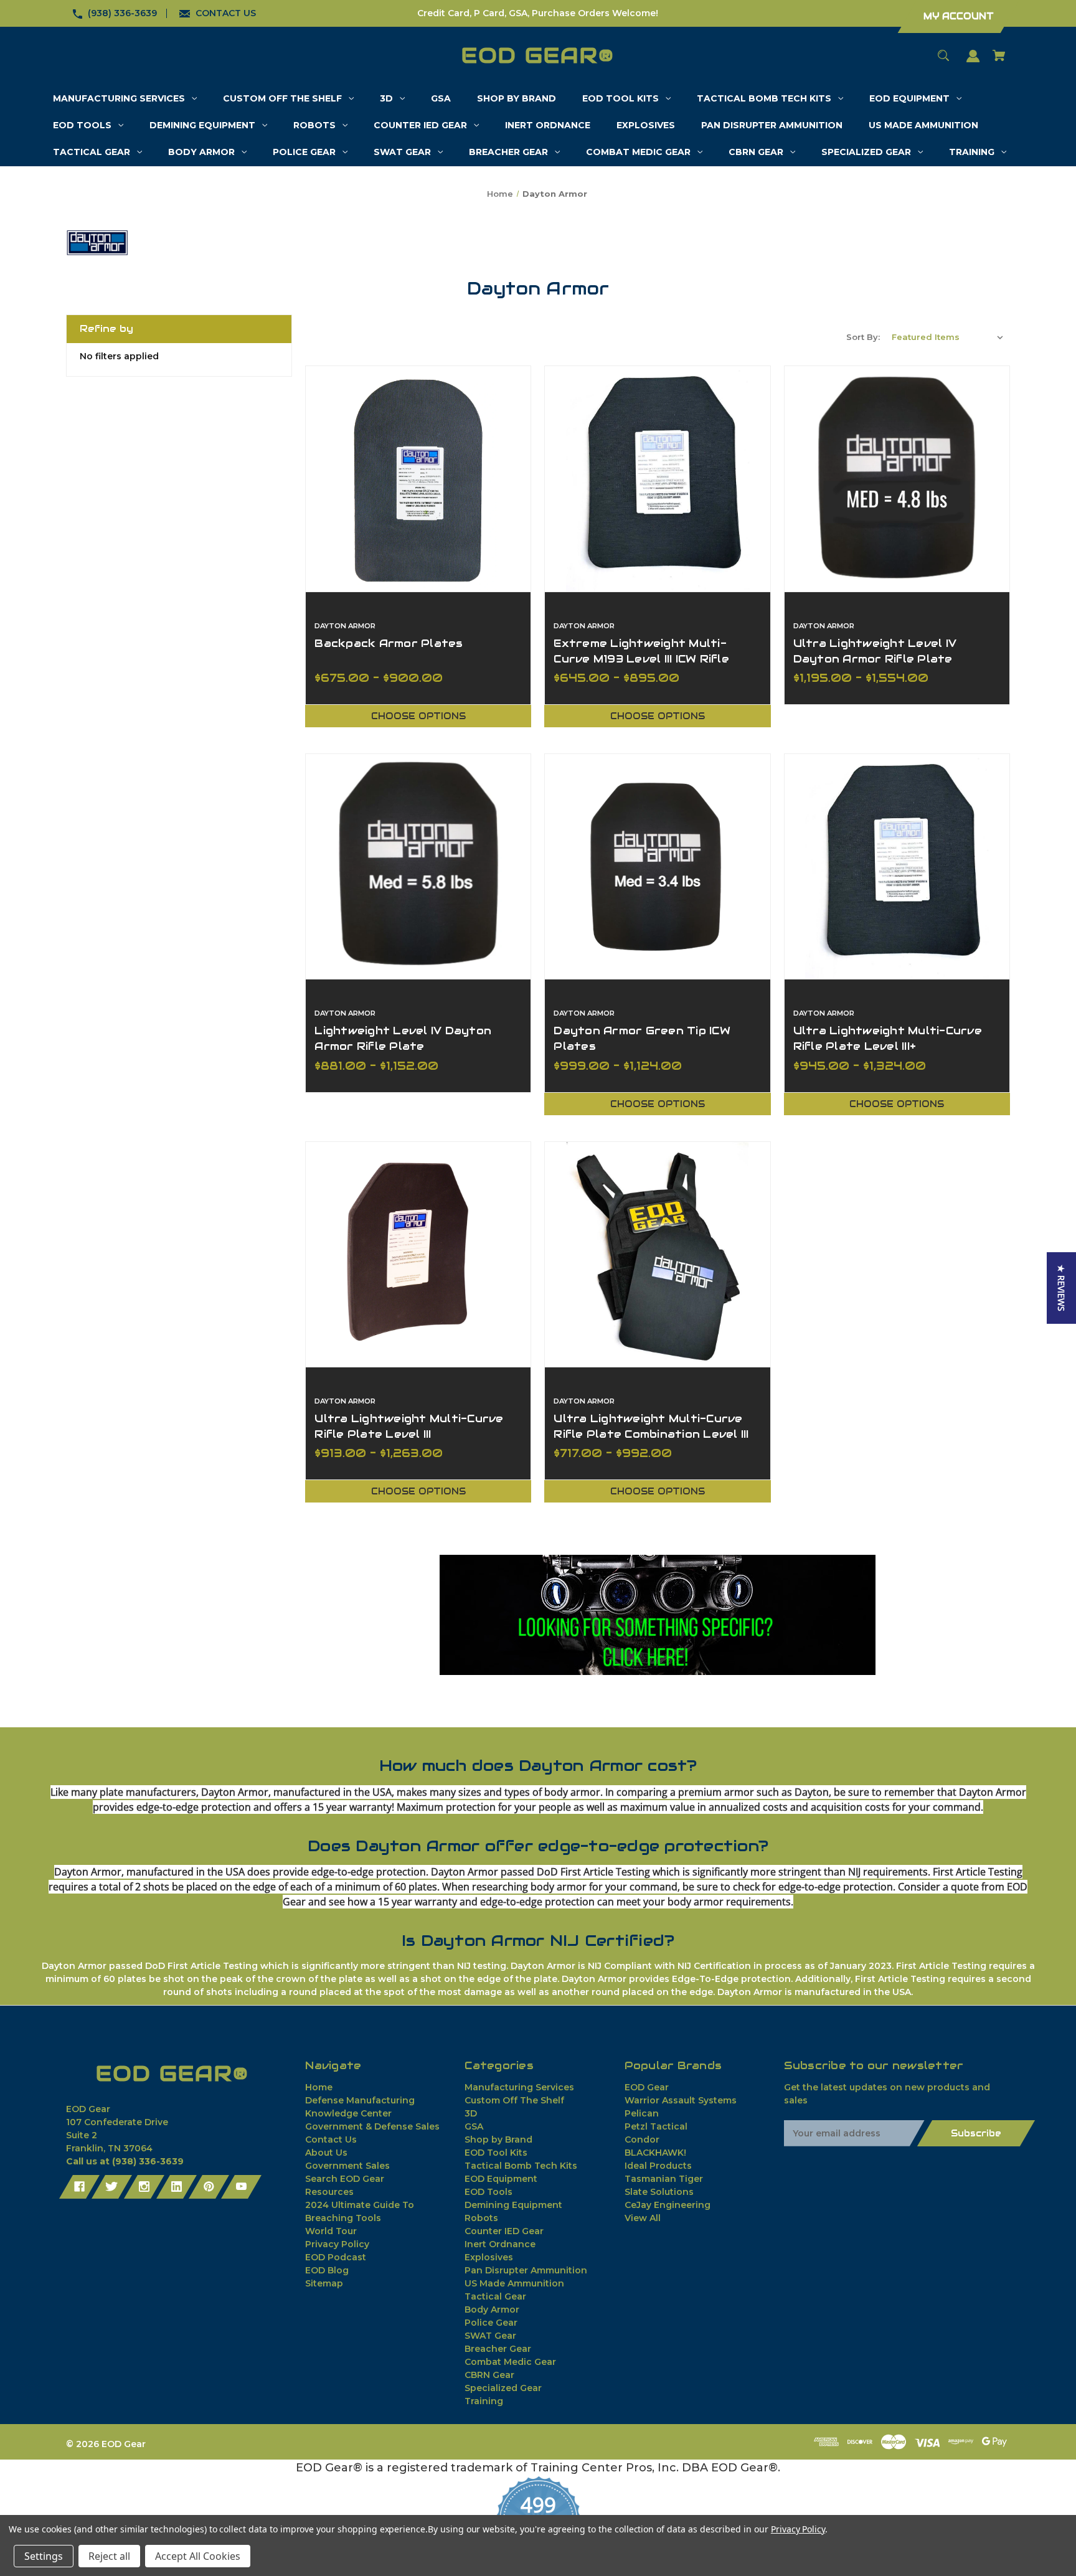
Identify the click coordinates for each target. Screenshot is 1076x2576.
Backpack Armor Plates (389, 643)
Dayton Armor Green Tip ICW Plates (642, 1038)
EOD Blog (327, 2270)
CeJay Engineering (668, 2205)
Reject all (109, 2556)
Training (484, 2401)
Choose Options (418, 716)
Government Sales (347, 2166)
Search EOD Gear (345, 2179)
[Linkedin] (177, 2187)
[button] (658, 1615)
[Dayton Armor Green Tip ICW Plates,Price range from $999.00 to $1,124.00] (657, 866)
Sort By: (863, 337)
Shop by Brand (498, 2140)
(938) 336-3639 (122, 13)
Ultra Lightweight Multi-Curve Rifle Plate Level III (409, 1426)
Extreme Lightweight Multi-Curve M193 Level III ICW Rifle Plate (641, 659)
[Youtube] (241, 2187)
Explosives (489, 2257)
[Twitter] (112, 2187)
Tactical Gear (495, 2296)
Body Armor (492, 2309)
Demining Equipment (513, 2205)
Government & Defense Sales (372, 2126)
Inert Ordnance (500, 2244)
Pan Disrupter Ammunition (526, 2270)
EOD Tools (488, 2192)
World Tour (331, 2231)
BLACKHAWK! (655, 2153)
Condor (642, 2140)
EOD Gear (647, 2087)
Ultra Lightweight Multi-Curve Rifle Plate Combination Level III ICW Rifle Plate (651, 1434)
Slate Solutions (659, 2192)
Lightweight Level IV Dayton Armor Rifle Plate (403, 1038)
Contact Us (331, 2140)
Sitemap (324, 2283)
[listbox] (948, 337)
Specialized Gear (503, 2388)
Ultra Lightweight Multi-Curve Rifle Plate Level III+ (888, 1038)
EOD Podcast (336, 2257)
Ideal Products (658, 2166)
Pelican (642, 2113)
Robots (481, 2218)
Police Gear (491, 2323)
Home (319, 2087)
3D (471, 2113)
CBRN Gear (489, 2375)
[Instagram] (144, 2187)
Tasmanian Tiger (664, 2179)
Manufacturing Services (519, 2087)
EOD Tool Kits (496, 2153)
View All (643, 2218)
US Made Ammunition (514, 2283)
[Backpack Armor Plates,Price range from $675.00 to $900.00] (418, 479)
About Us (326, 2153)
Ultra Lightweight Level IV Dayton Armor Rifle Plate (875, 651)
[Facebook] (79, 2187)
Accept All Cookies (198, 2556)
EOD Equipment (501, 2179)
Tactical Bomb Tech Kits (521, 2166)
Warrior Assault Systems (681, 2100)
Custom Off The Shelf (514, 2100)
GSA (474, 2126)
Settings (44, 2556)
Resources (329, 2192)
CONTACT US (226, 13)
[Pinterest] (209, 2187)
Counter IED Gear (504, 2231)
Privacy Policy (337, 2244)
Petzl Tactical (656, 2126)
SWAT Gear (490, 2336)
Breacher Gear (498, 2349)
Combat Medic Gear (510, 2362)
